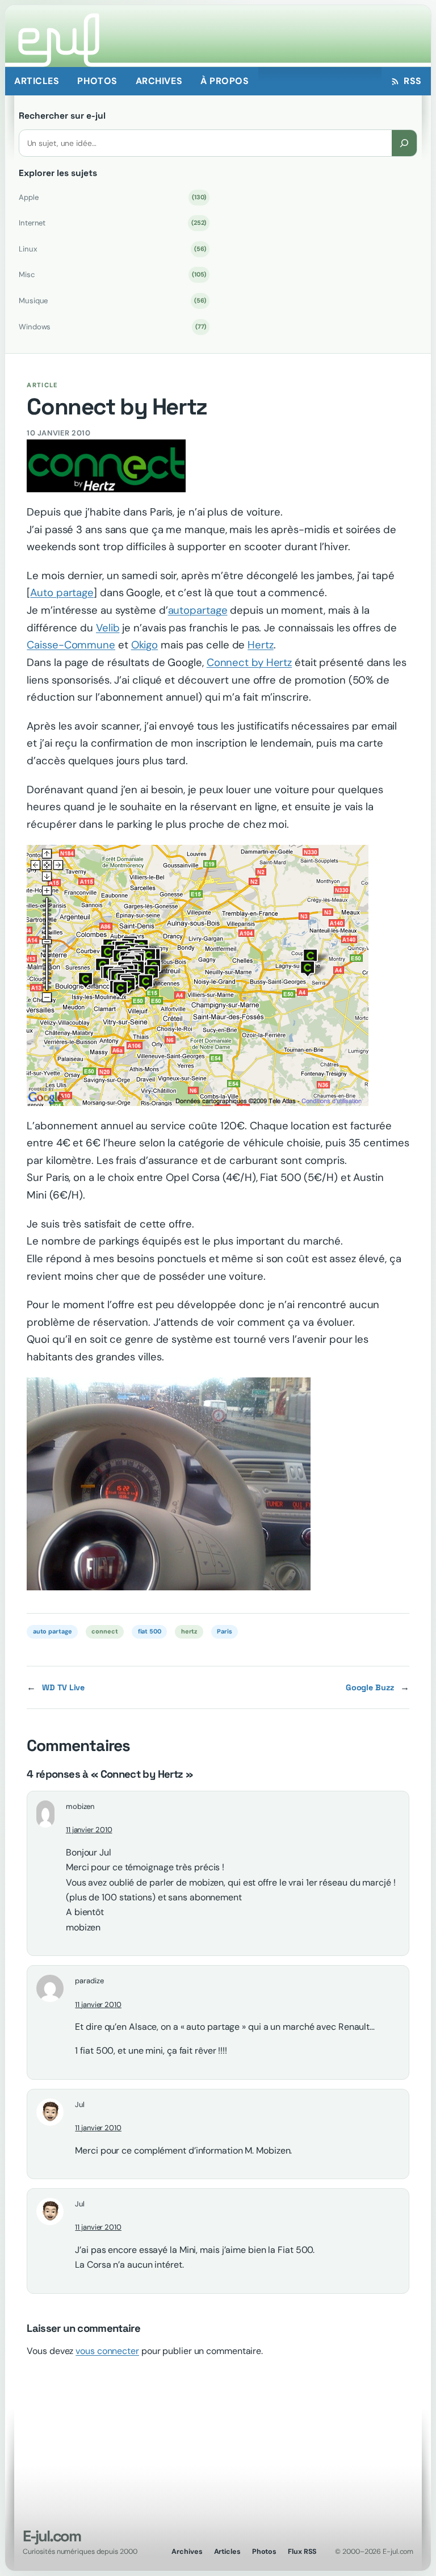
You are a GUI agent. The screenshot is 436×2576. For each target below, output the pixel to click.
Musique (112, 301)
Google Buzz (370, 1687)
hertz (189, 1631)
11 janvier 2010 (89, 1830)
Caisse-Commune (71, 645)
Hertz (261, 645)
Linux (112, 249)
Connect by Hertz (249, 663)
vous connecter (107, 2351)
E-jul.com (52, 2536)
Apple (112, 197)
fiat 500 (150, 1631)
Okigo (145, 645)
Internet (112, 223)
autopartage (198, 610)
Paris (225, 1631)
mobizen (80, 1806)
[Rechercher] (404, 143)
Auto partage (62, 593)
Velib (108, 628)
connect (104, 1631)
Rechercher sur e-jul (62, 116)
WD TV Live (63, 1687)
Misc (112, 275)
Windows (112, 327)
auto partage (53, 1631)
